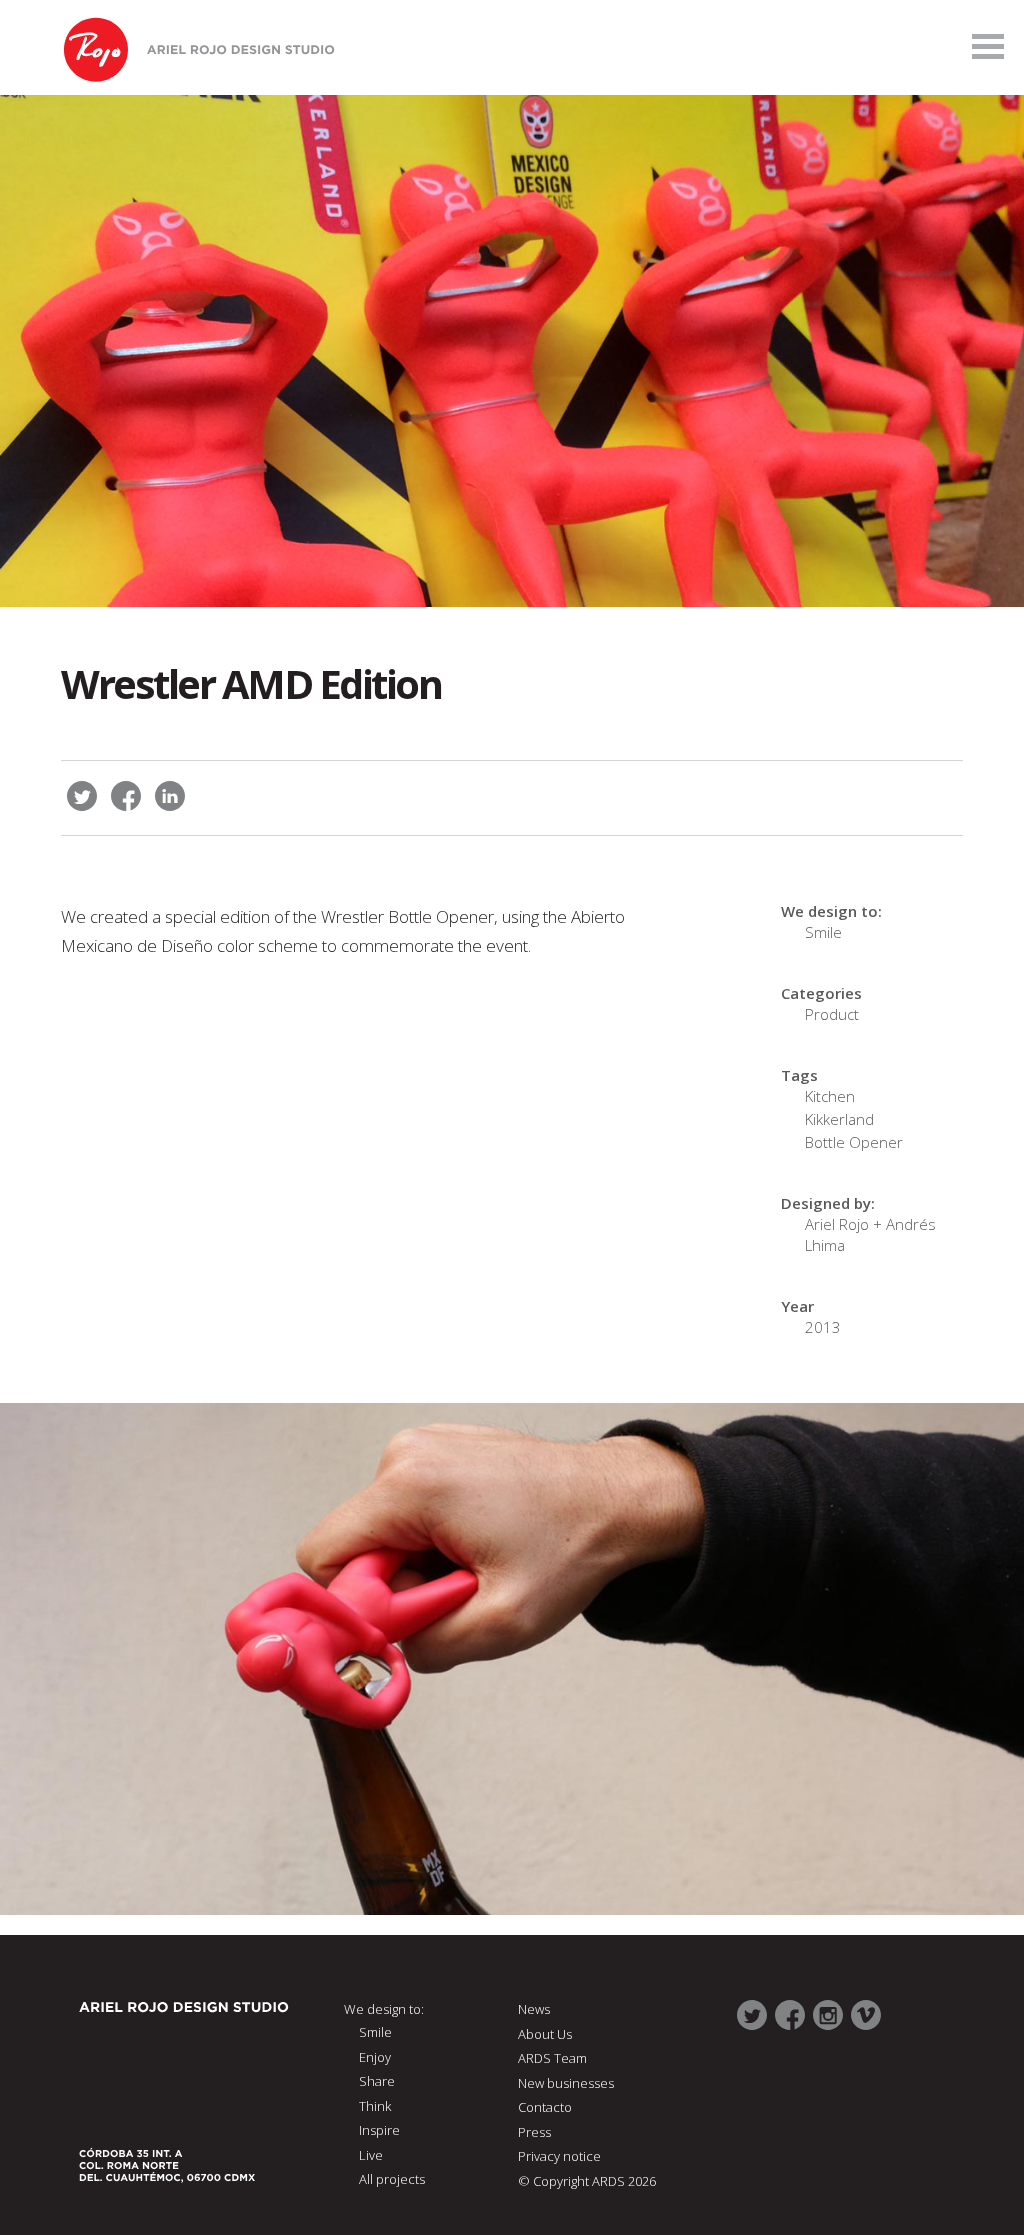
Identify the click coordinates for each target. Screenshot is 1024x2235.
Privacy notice (559, 2156)
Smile (823, 932)
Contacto (545, 2107)
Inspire (379, 2130)
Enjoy (375, 2057)
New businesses (566, 2083)
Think (375, 2106)
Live (371, 2155)
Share (377, 2081)
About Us (545, 2034)
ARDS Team (552, 2058)
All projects (392, 2179)
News (534, 2009)
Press (534, 2132)
